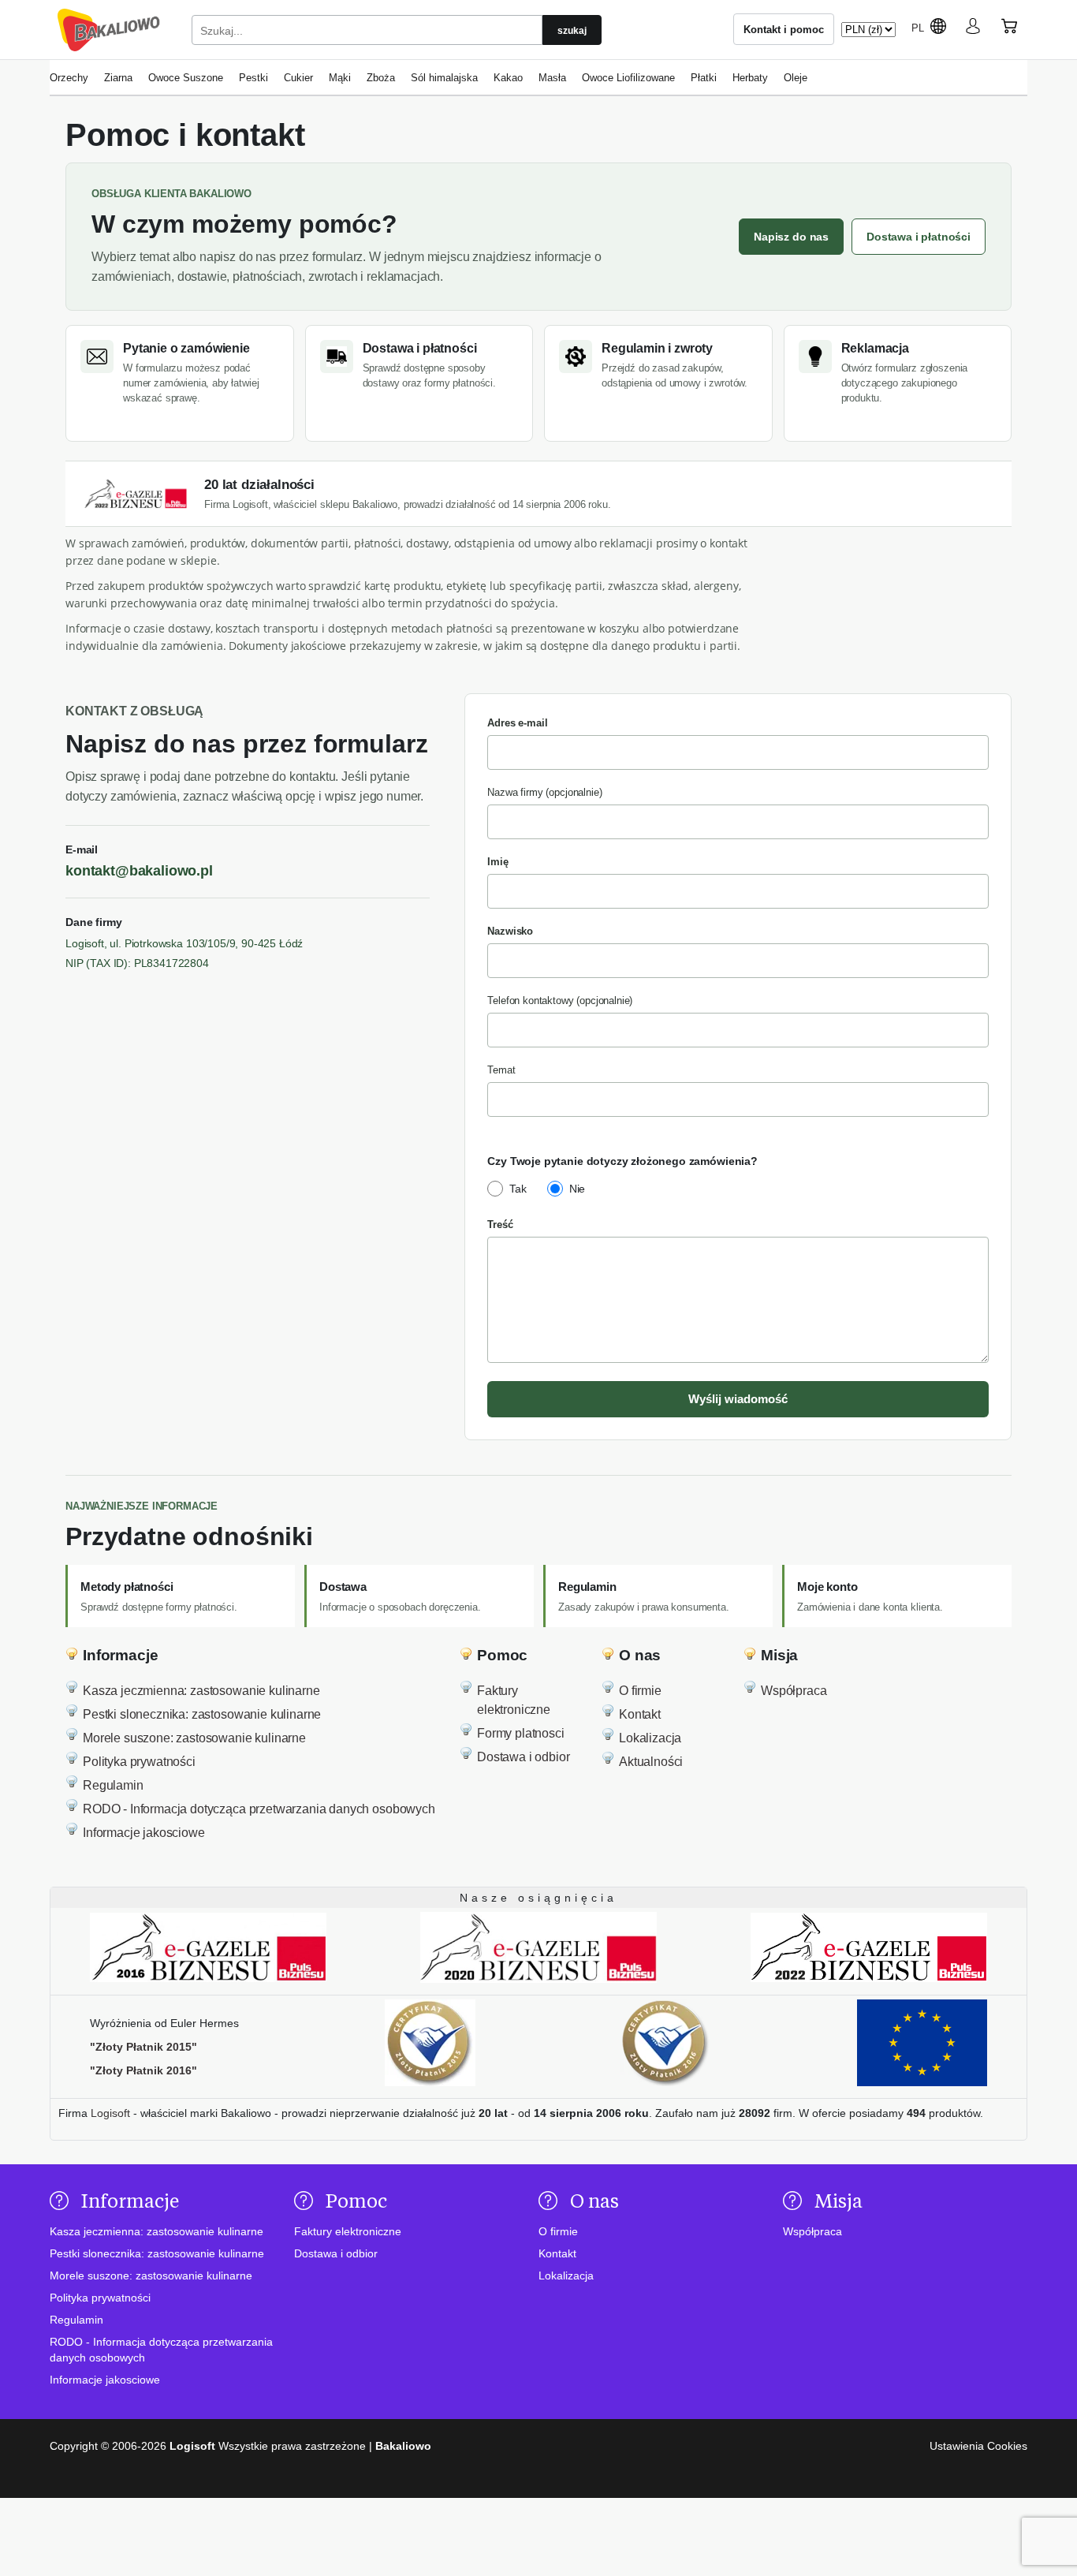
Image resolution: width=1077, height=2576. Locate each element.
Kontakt (640, 1714)
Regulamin (113, 1785)
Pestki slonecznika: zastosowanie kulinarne (202, 1714)
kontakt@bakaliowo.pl (139, 871)
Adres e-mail (517, 723)
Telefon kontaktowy (560, 1001)
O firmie (640, 1691)
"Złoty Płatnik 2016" (143, 2070)
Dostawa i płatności (919, 237)
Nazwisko (510, 931)
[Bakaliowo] (109, 30)
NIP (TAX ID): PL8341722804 (137, 963)
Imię (498, 862)
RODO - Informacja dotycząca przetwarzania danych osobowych (259, 1809)
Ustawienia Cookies (978, 2446)
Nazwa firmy (544, 792)
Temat (501, 1070)
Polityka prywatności (139, 1762)
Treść (500, 1225)
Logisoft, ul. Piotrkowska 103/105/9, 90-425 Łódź (184, 943)
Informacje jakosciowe (144, 1833)
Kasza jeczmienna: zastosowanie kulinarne (201, 1691)
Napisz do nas (791, 237)
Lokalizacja (650, 1738)
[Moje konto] (973, 29)
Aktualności (651, 1762)
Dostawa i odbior (523, 1757)
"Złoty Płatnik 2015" (143, 2047)
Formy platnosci (521, 1733)
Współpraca (794, 1691)
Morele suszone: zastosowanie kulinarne (194, 1738)
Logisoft (110, 2113)
